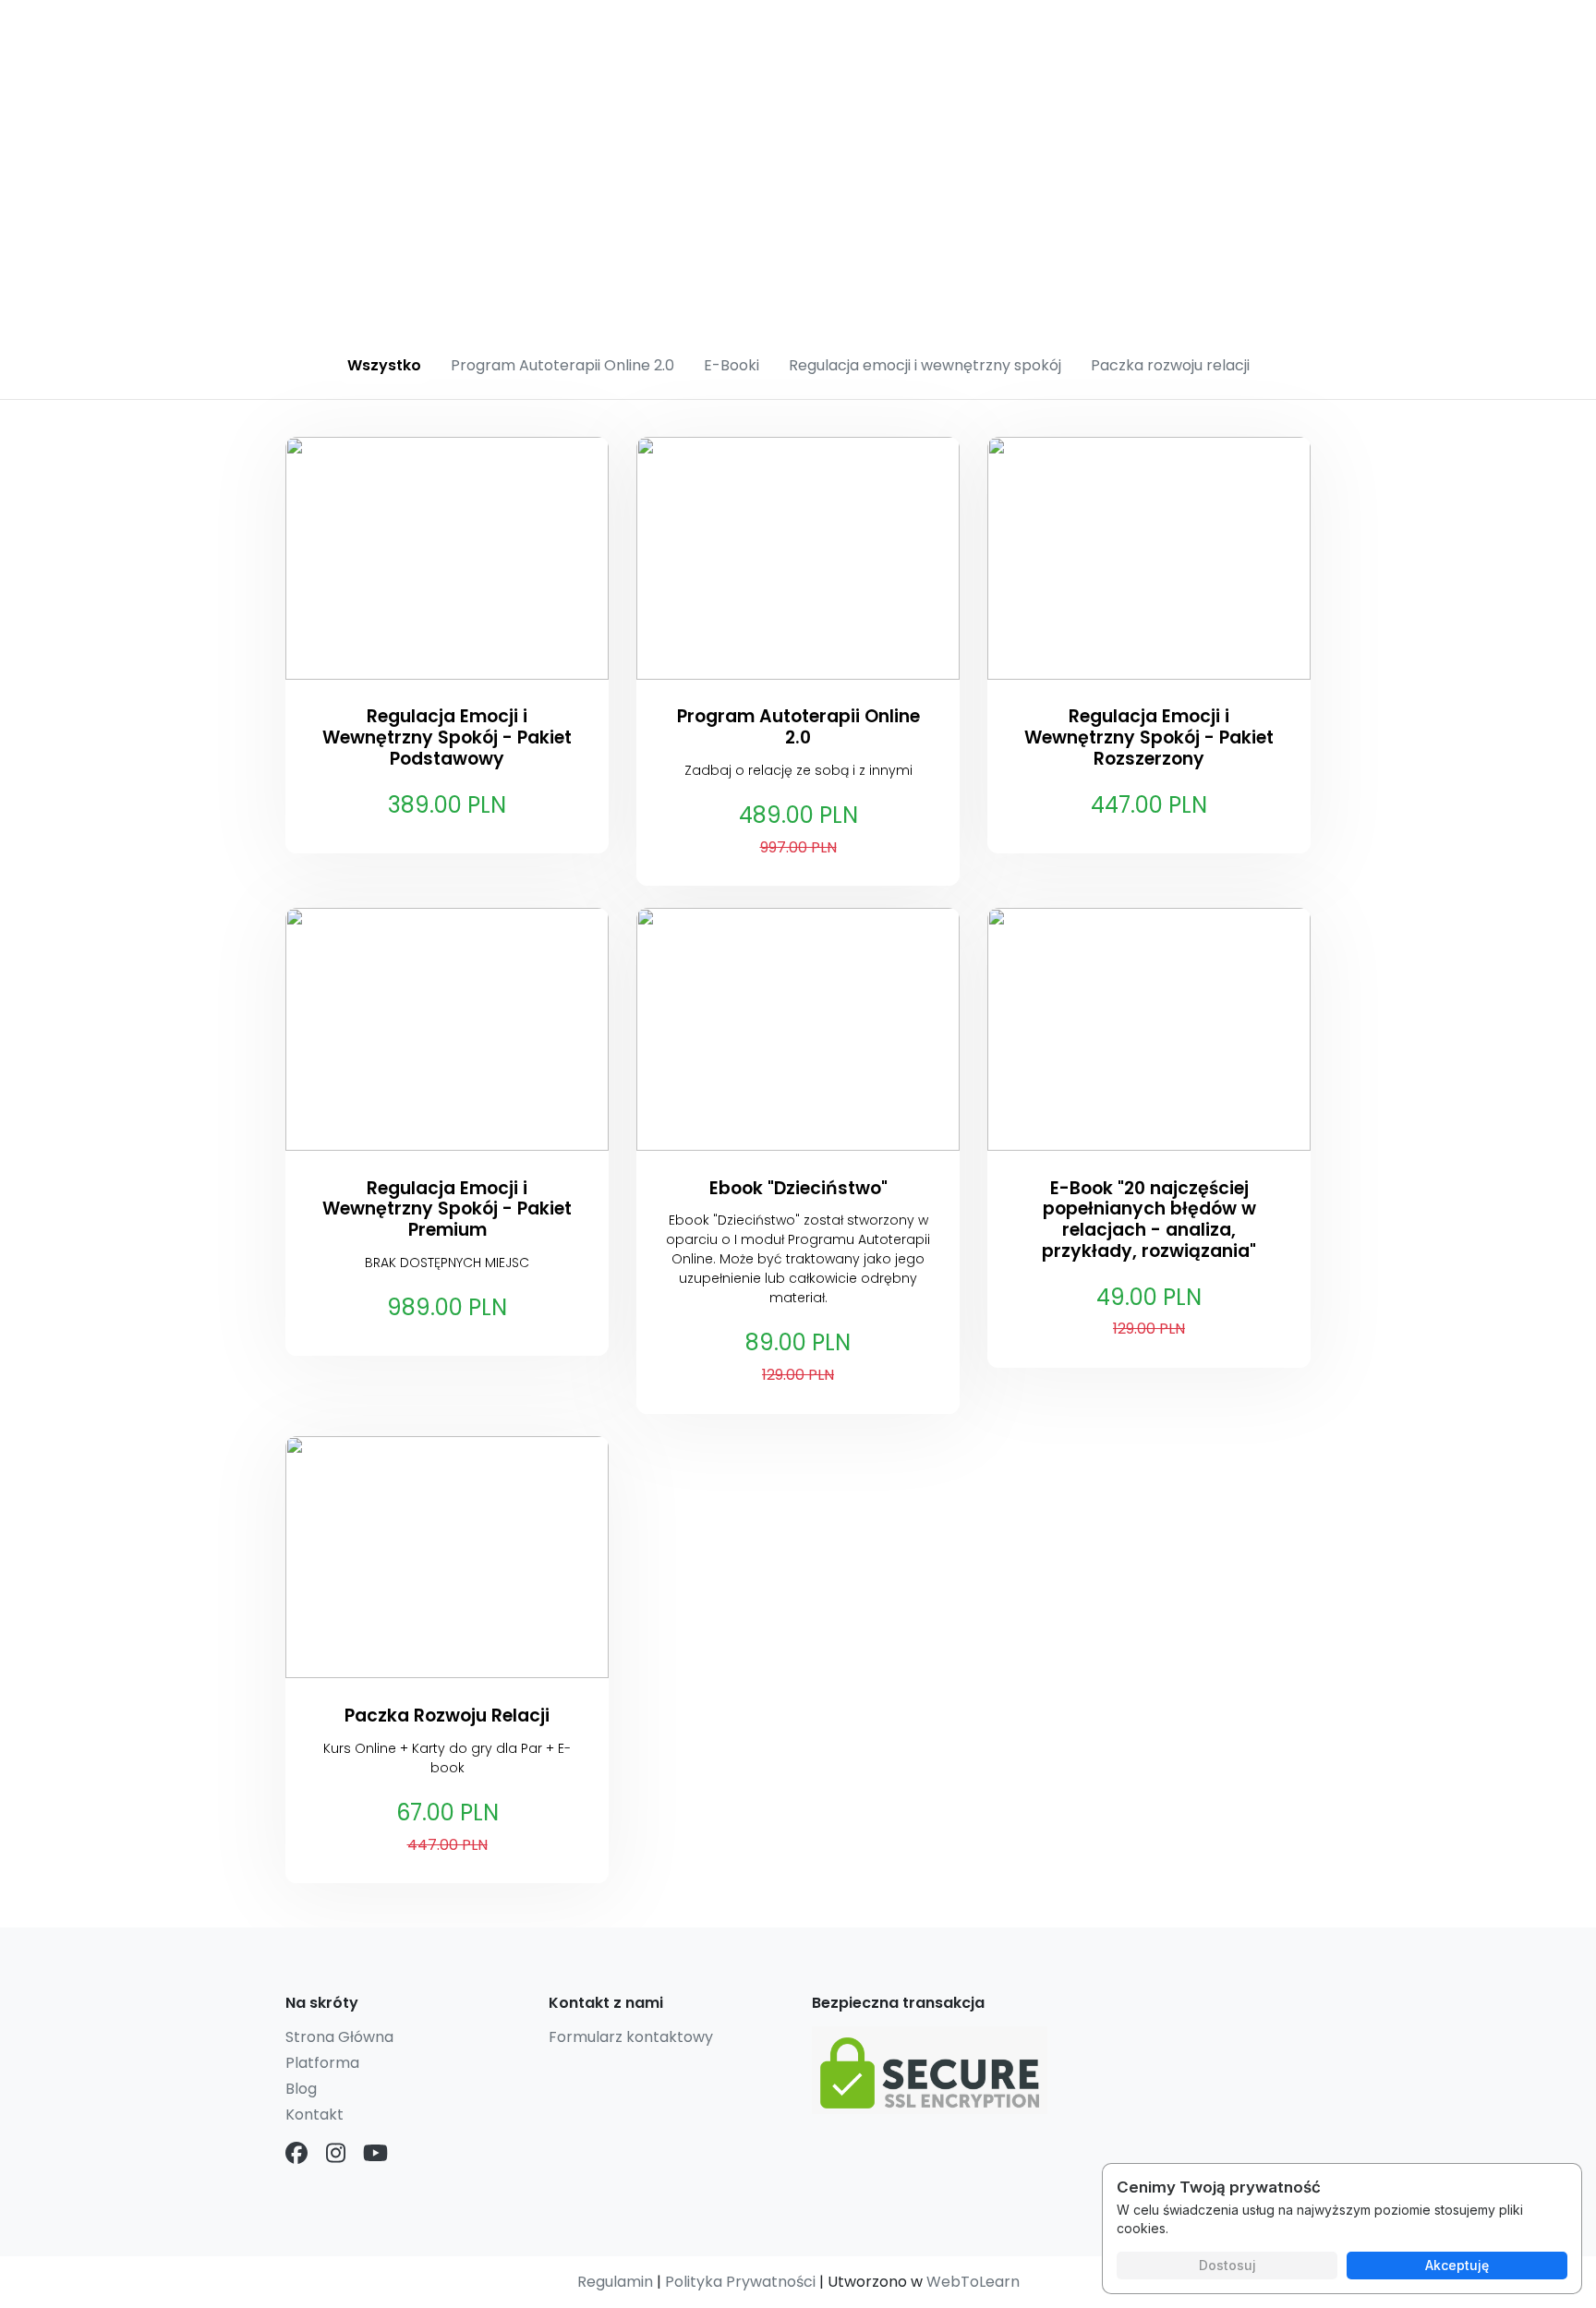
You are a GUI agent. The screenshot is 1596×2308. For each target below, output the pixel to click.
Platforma (322, 2063)
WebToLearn (973, 2282)
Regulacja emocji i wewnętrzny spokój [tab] (925, 365)
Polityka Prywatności (740, 2282)
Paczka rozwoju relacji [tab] (1170, 365)
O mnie (895, 33)
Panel (1190, 33)
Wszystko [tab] (384, 365)
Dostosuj (1227, 2265)
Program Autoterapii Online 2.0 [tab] (562, 365)
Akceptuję (1457, 2265)
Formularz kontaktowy (631, 2037)
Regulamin (615, 2282)
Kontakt (1103, 33)
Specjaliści (998, 33)
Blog (1265, 33)
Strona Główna (339, 2037)
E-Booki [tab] (731, 365)
